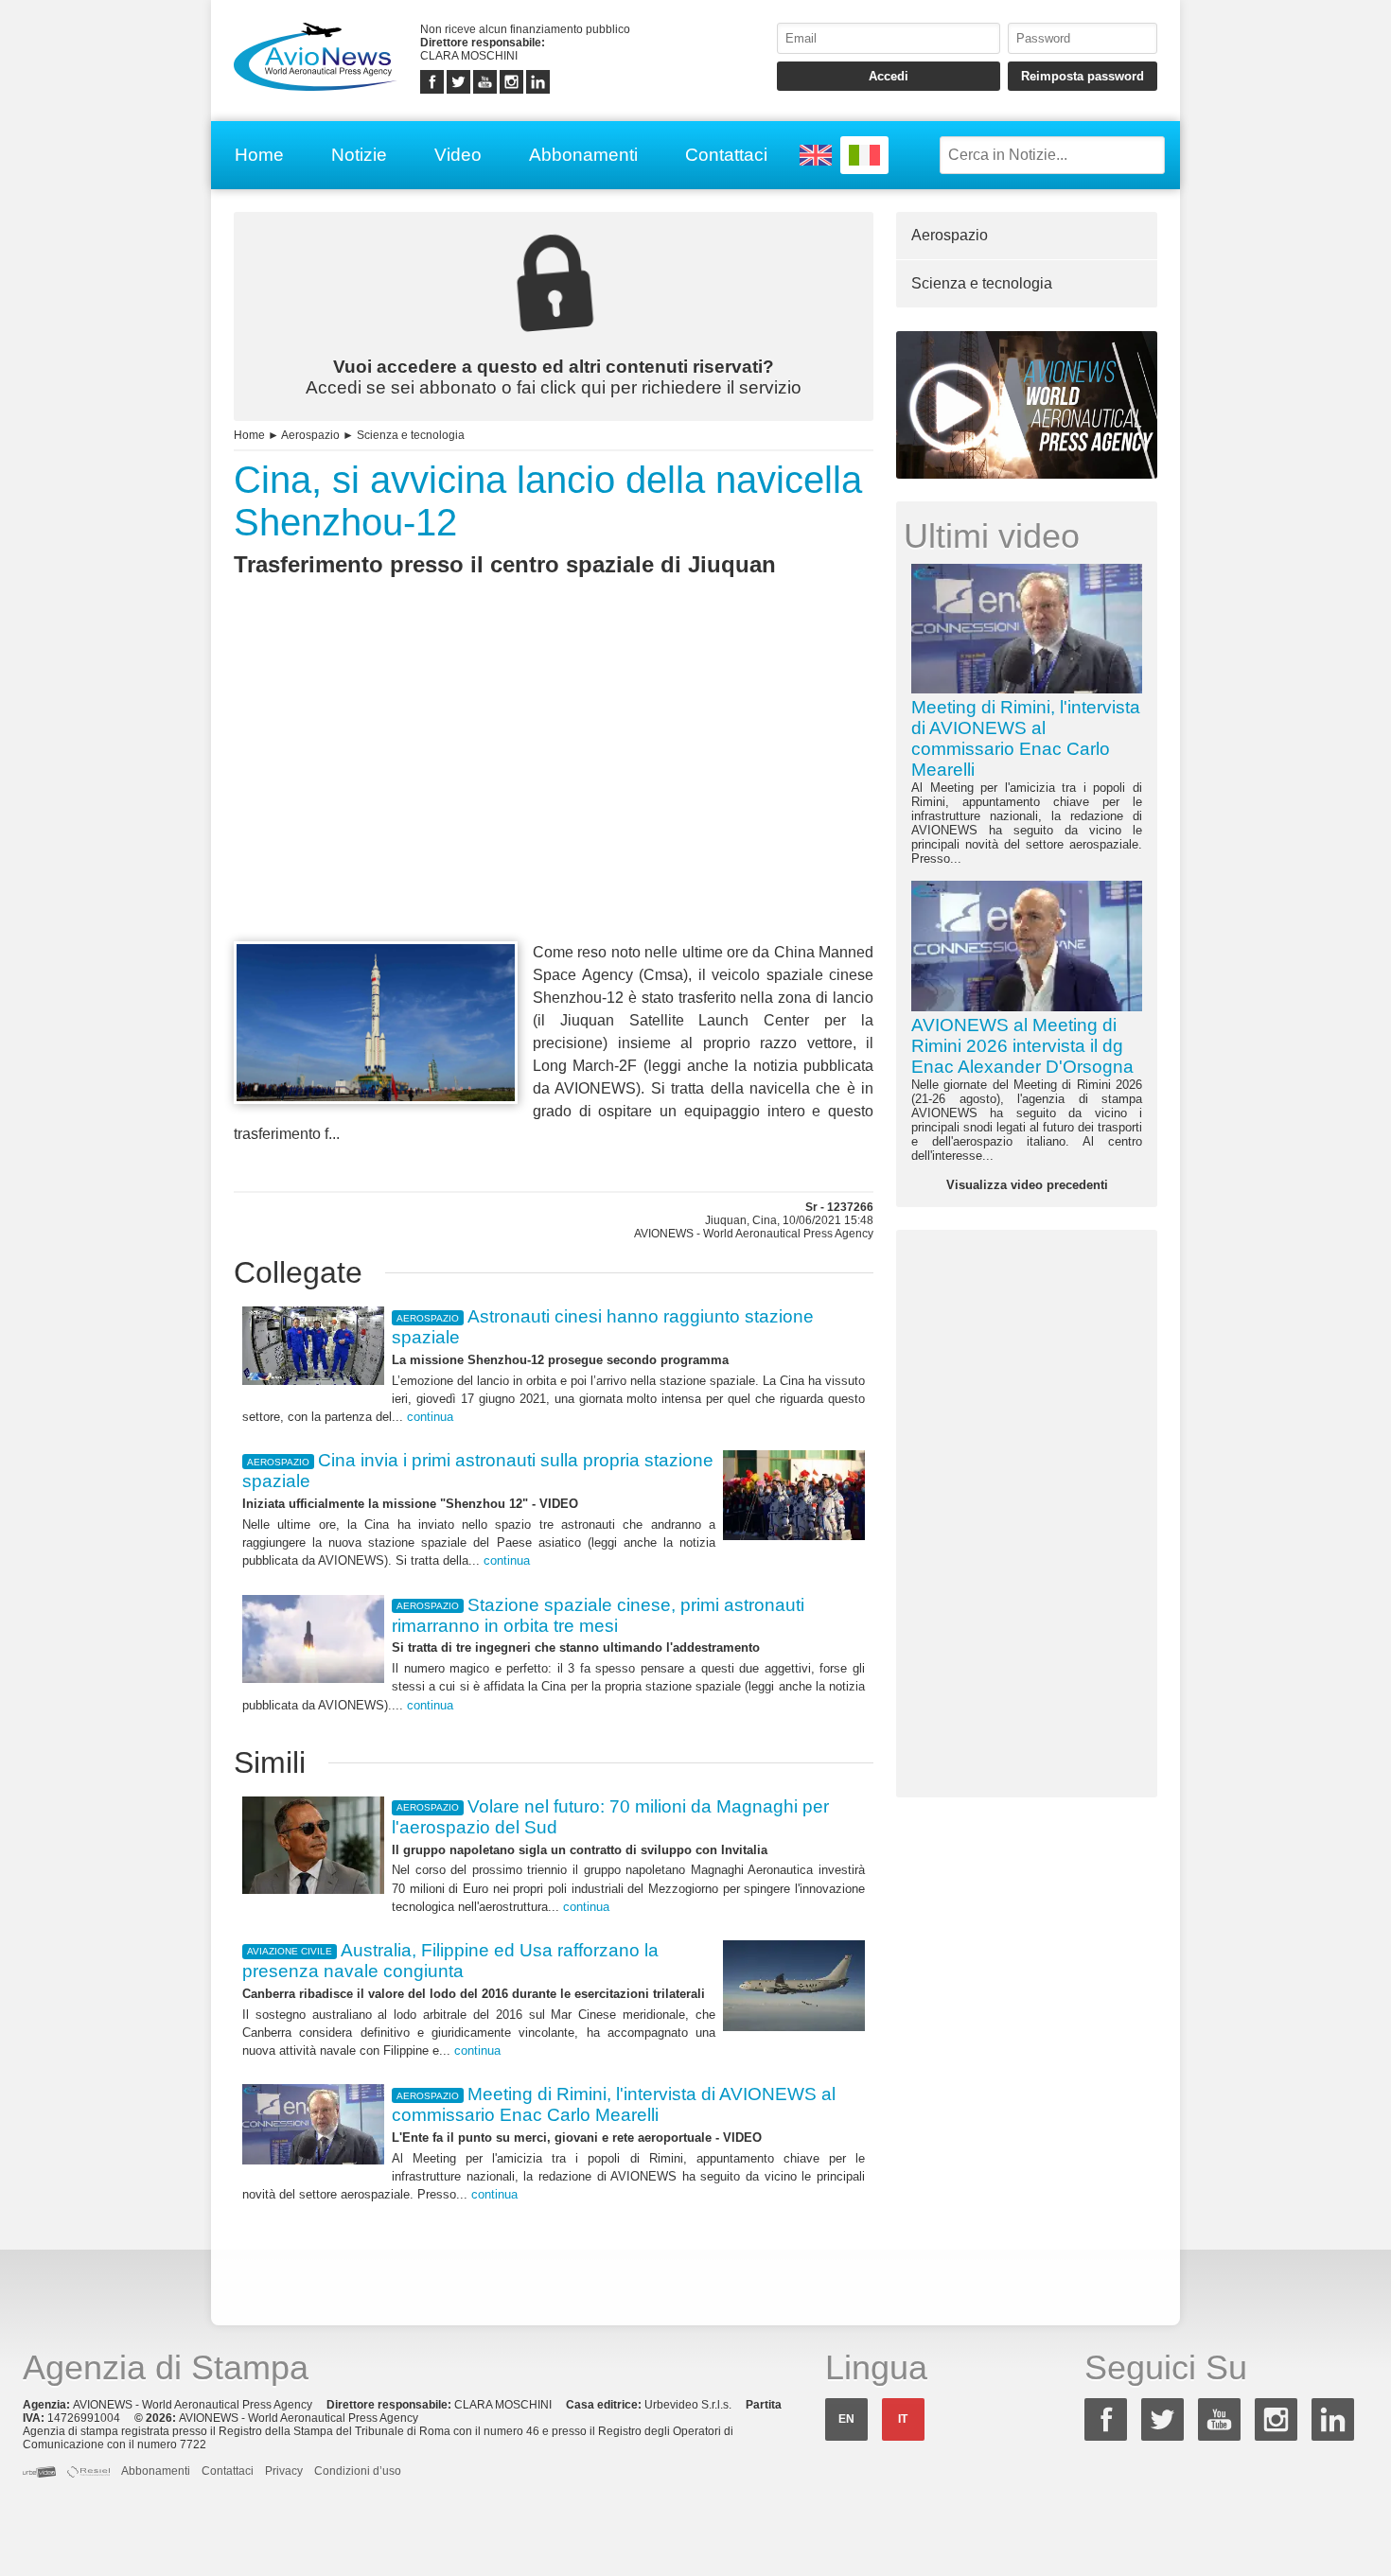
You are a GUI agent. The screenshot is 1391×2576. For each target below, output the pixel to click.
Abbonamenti (583, 155)
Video (458, 155)
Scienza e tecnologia (411, 435)
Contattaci (726, 155)
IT (903, 2419)
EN (846, 2419)
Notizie (359, 155)
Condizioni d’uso (358, 2471)
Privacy (284, 2471)
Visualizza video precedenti (1027, 1185)
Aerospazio (310, 435)
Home (259, 155)
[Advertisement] (554, 794)
